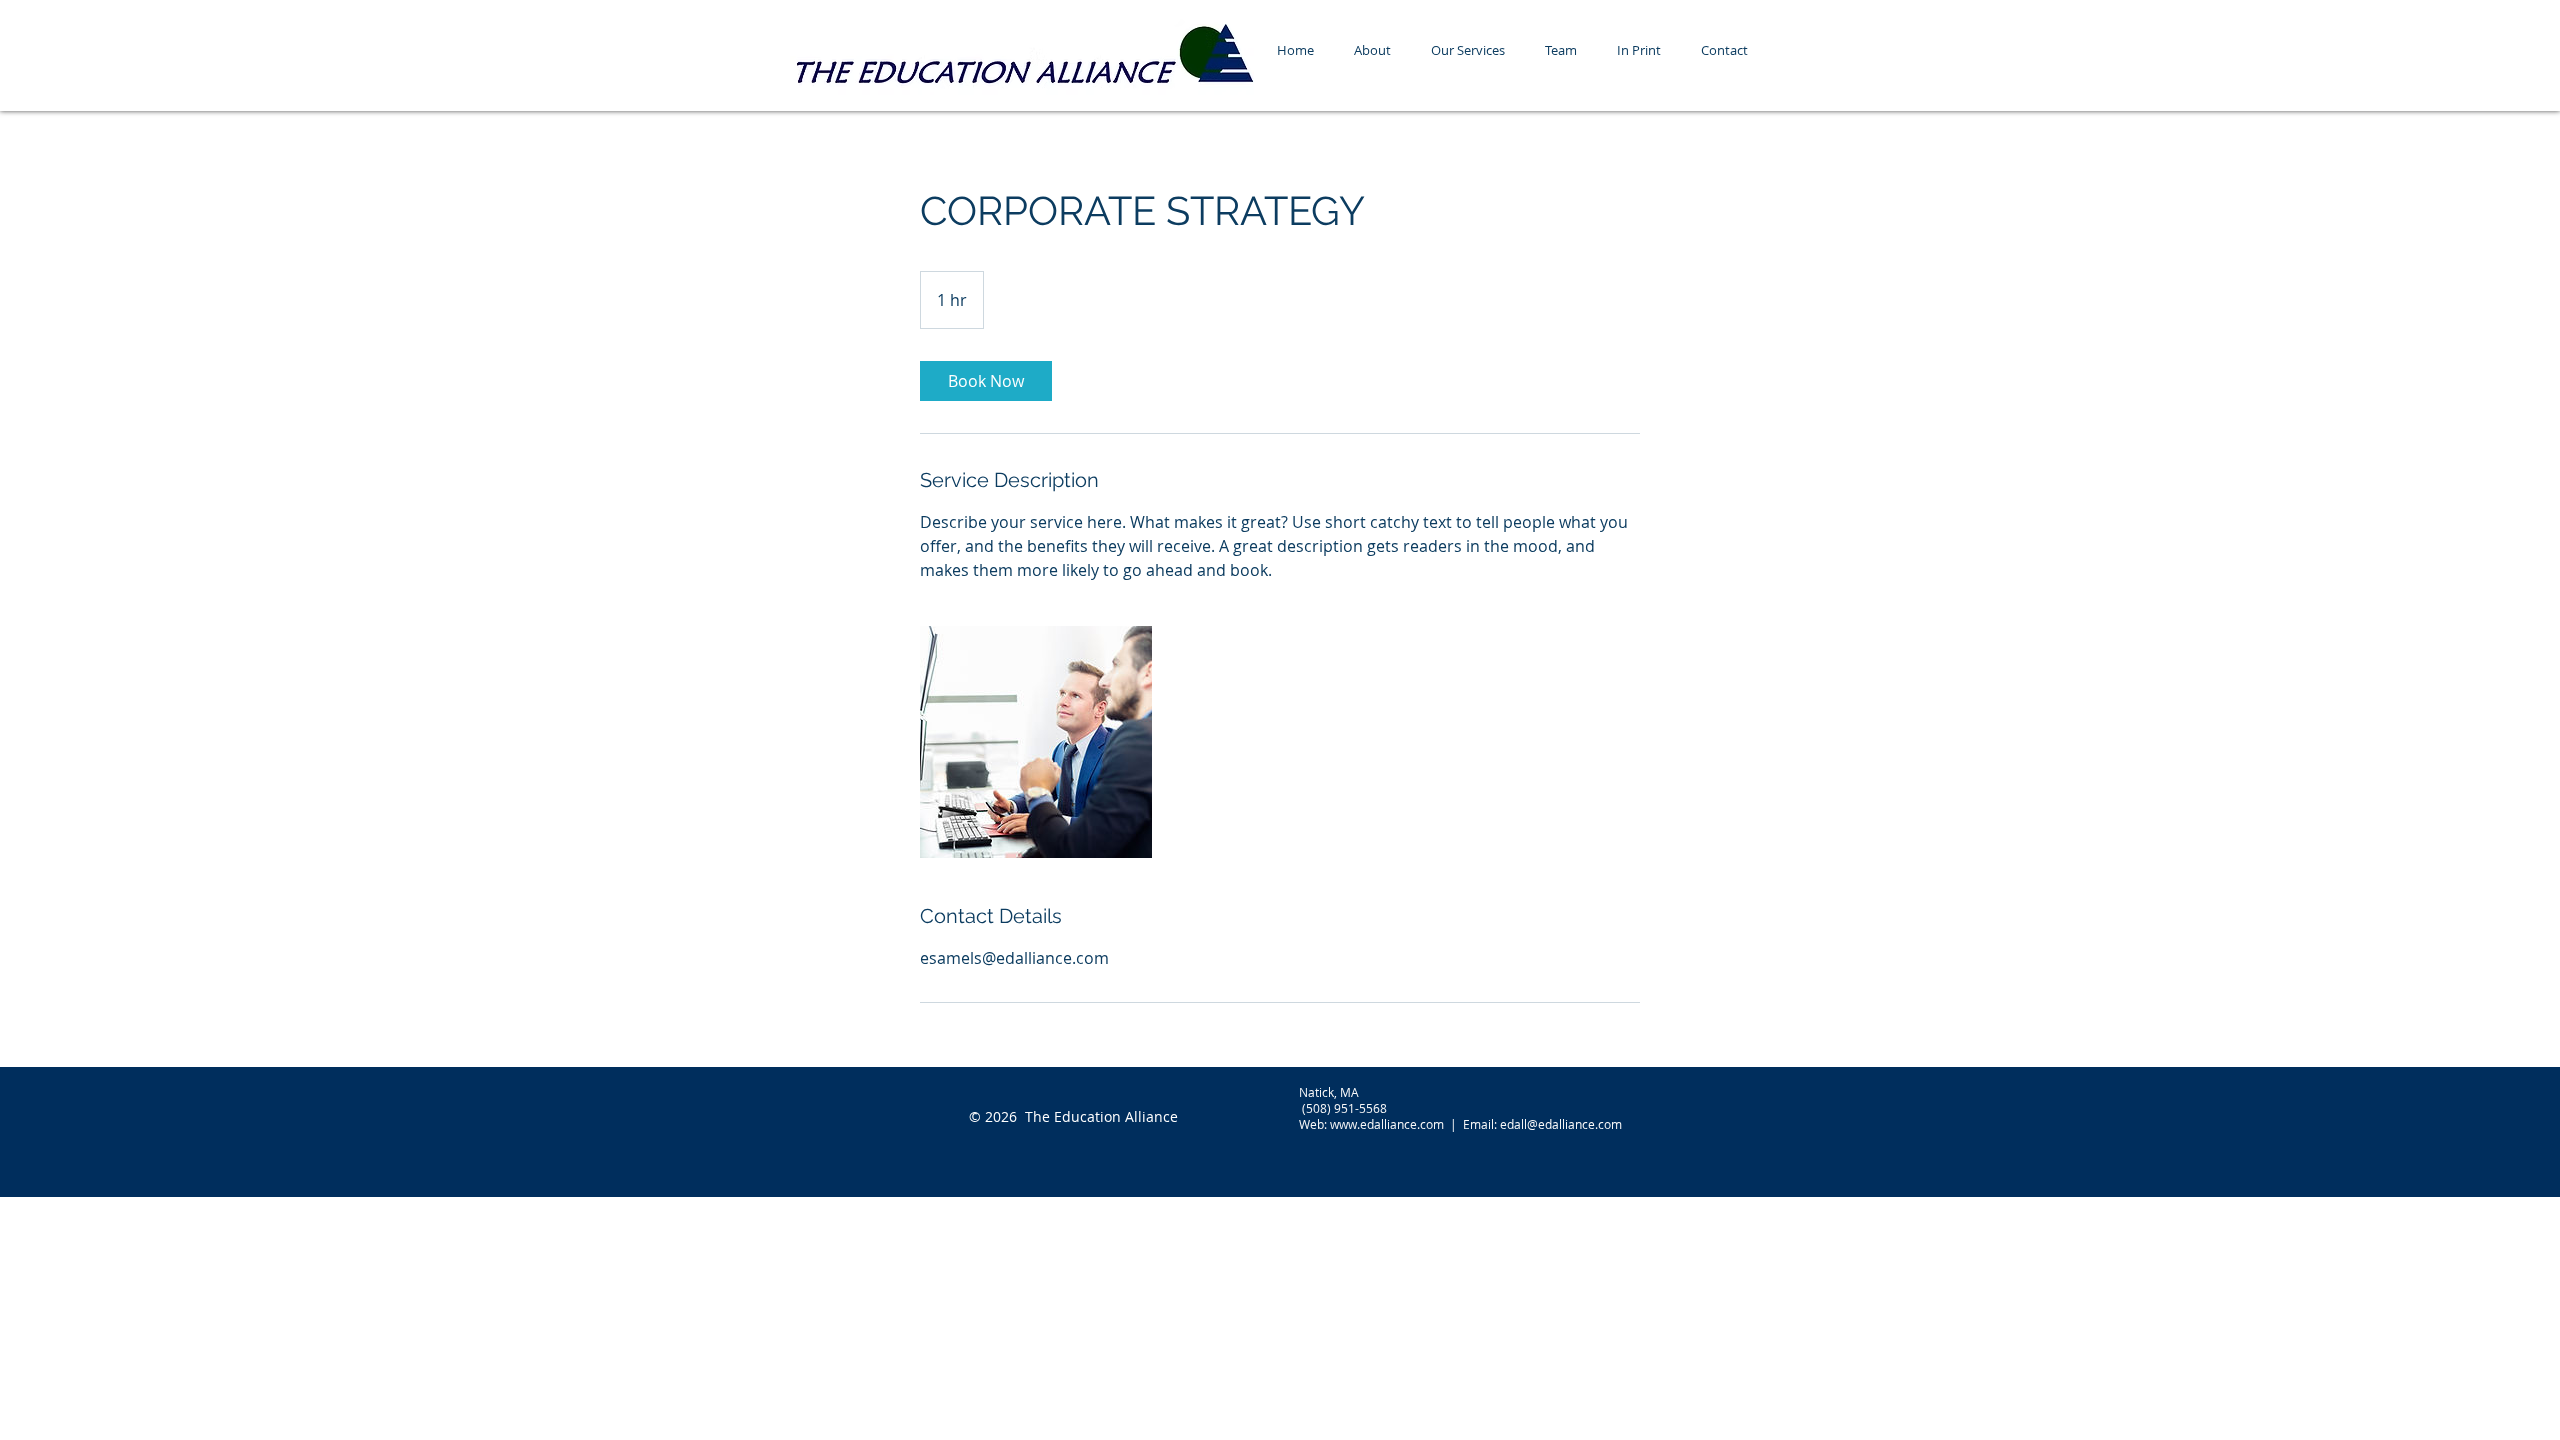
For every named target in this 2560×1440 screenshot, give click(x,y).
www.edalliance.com (1387, 1124)
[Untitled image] (1036, 742)
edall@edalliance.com (1561, 1124)
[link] (986, 381)
